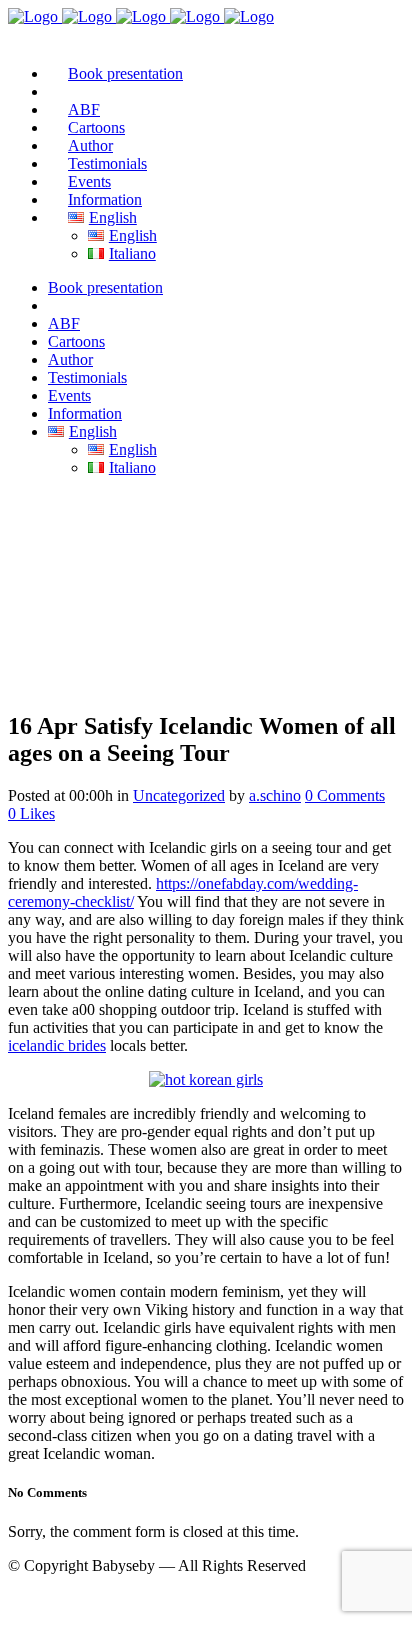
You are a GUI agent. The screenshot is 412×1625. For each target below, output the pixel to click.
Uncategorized (179, 795)
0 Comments (345, 795)
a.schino (275, 795)
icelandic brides (57, 1045)
